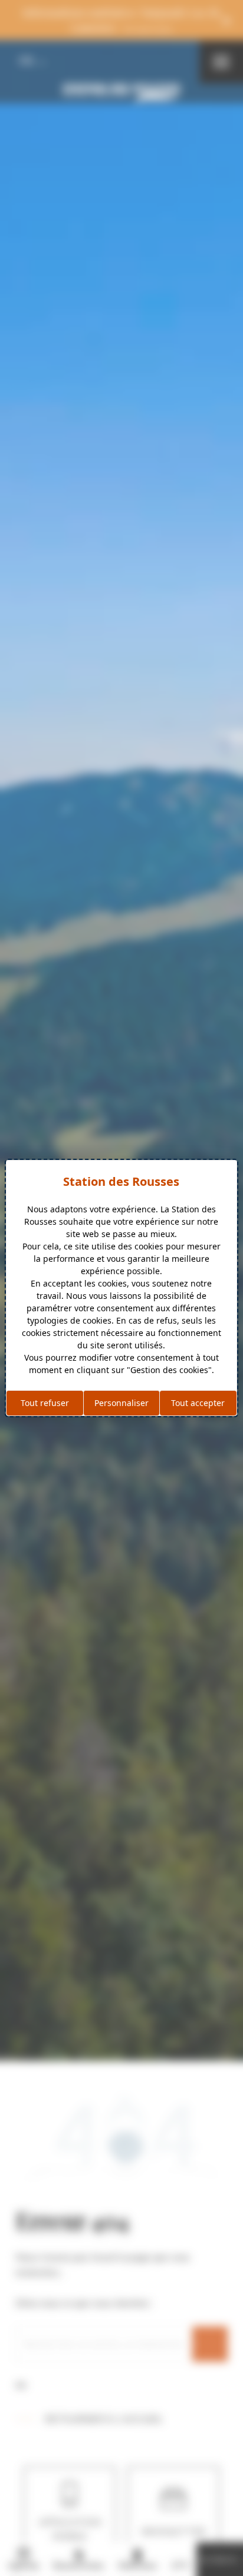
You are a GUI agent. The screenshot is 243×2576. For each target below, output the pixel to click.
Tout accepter (198, 1403)
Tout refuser (45, 1403)
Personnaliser (121, 1403)
